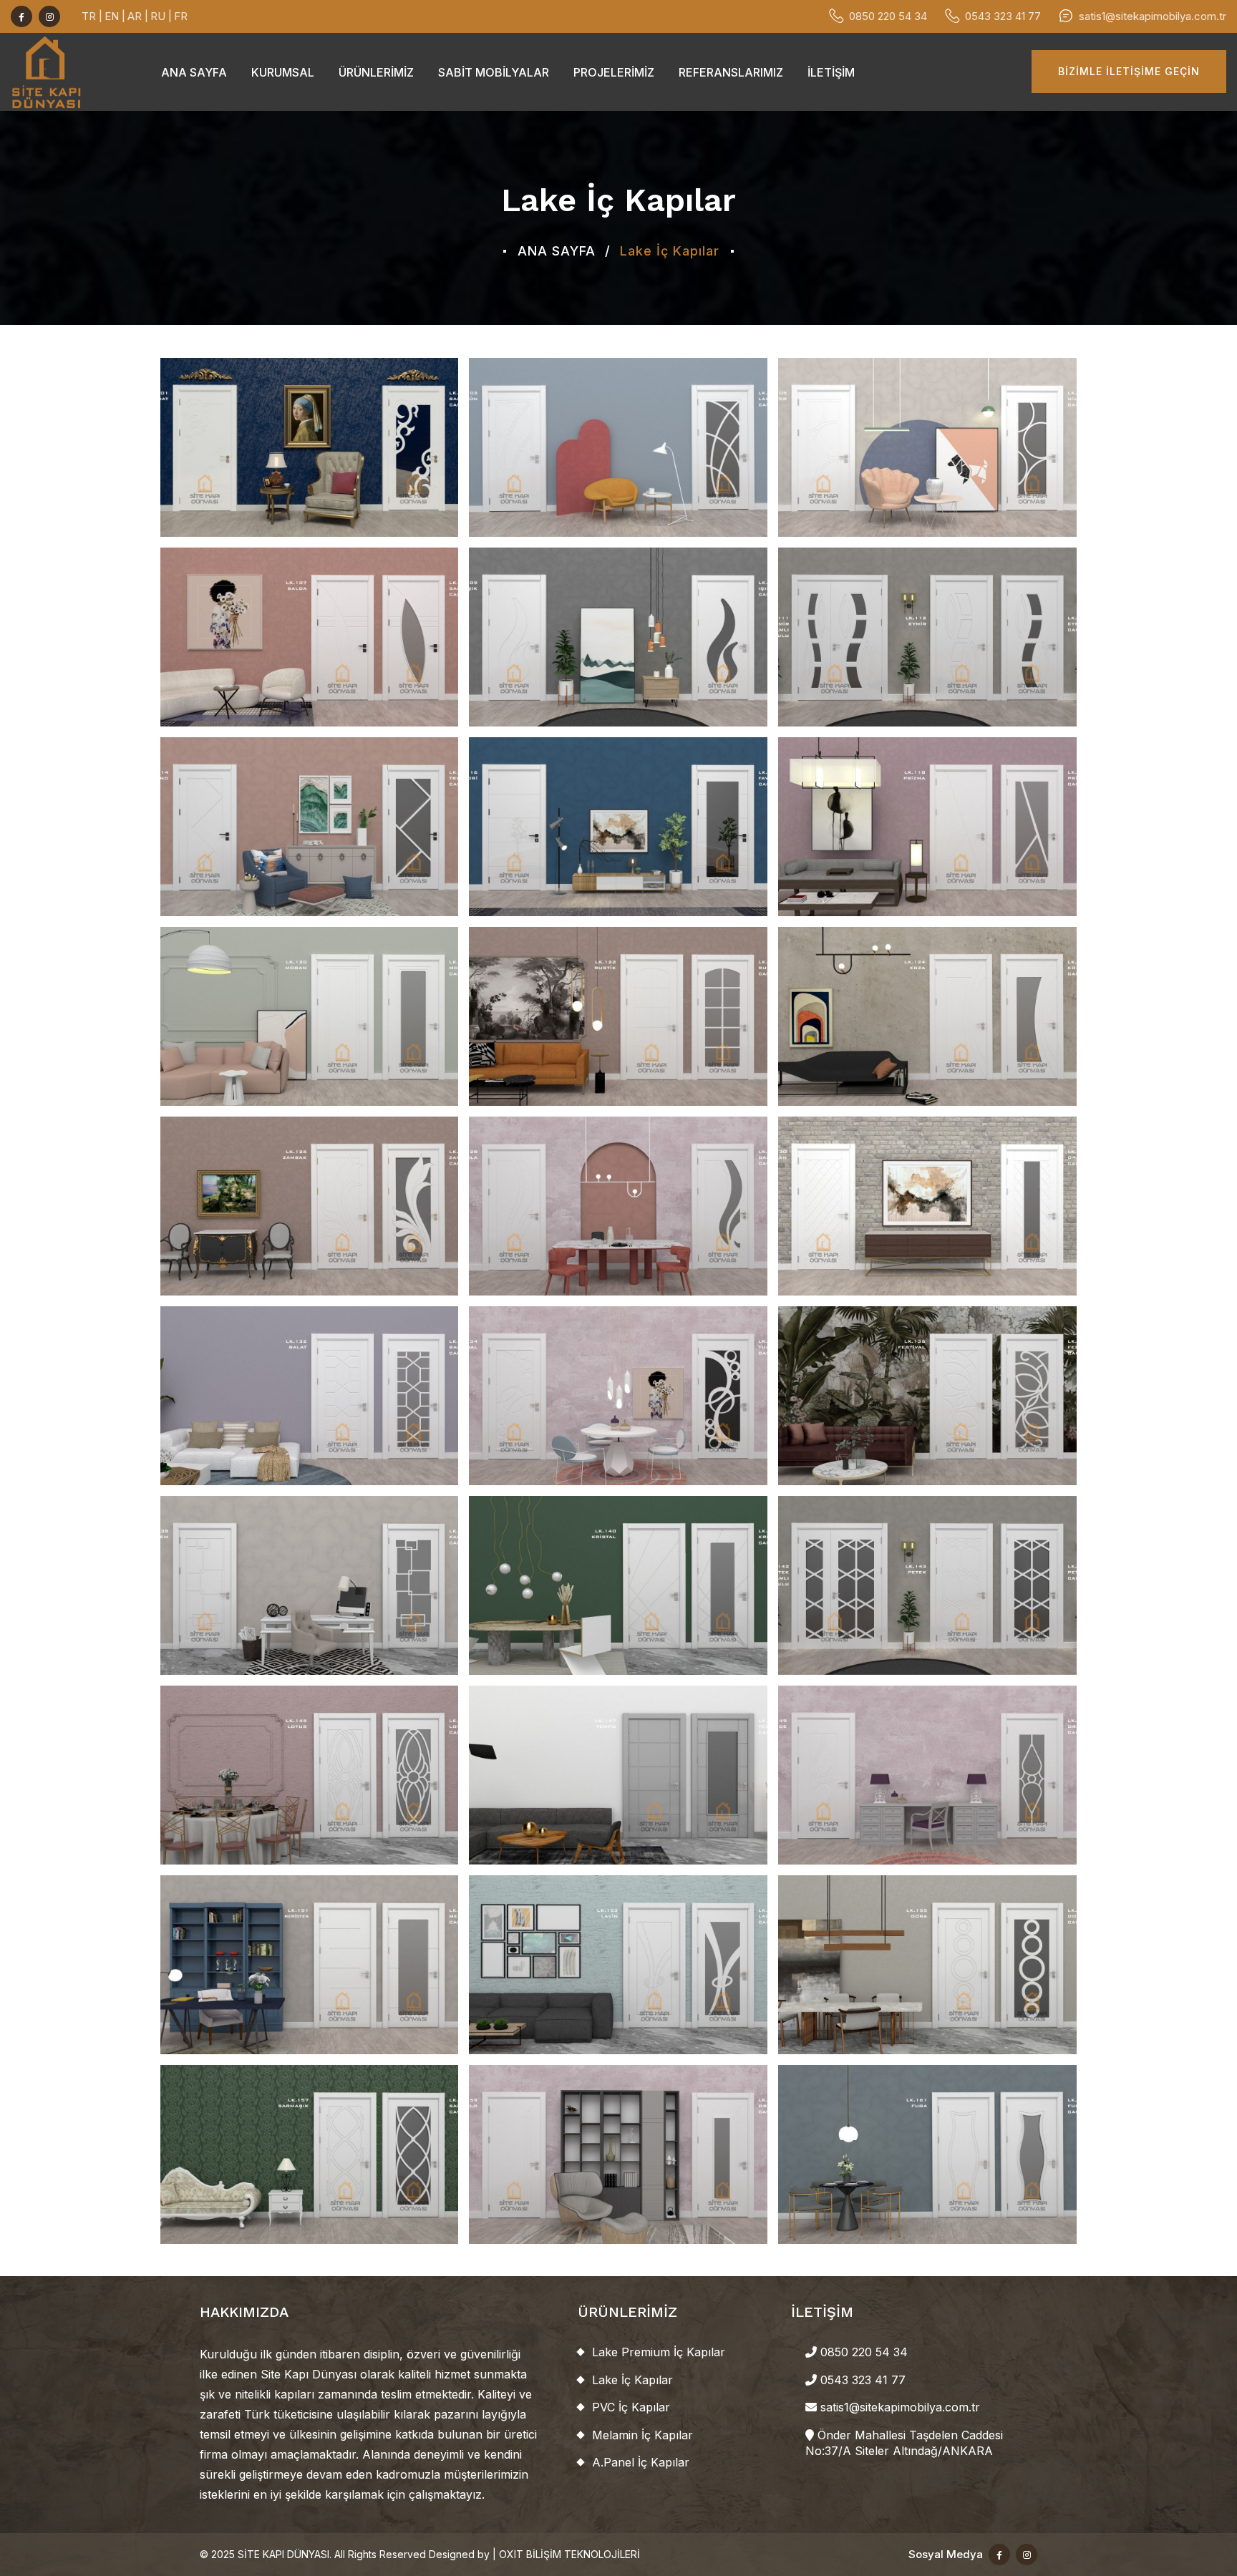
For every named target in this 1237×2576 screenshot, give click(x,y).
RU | (161, 16)
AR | (138, 16)
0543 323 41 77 (1003, 16)
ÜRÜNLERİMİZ (376, 72)
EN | (115, 16)
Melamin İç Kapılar (642, 2435)
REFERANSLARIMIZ (731, 72)
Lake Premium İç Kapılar (659, 2352)
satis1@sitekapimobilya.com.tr (1153, 16)
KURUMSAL (283, 72)
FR (181, 16)
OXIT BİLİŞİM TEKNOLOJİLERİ (569, 2554)
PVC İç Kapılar (631, 2407)
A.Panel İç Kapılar (641, 2462)
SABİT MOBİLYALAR (494, 72)
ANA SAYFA (194, 72)
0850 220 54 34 (888, 16)
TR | (92, 16)
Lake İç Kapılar (632, 2380)
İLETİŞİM (831, 72)
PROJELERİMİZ (614, 72)
